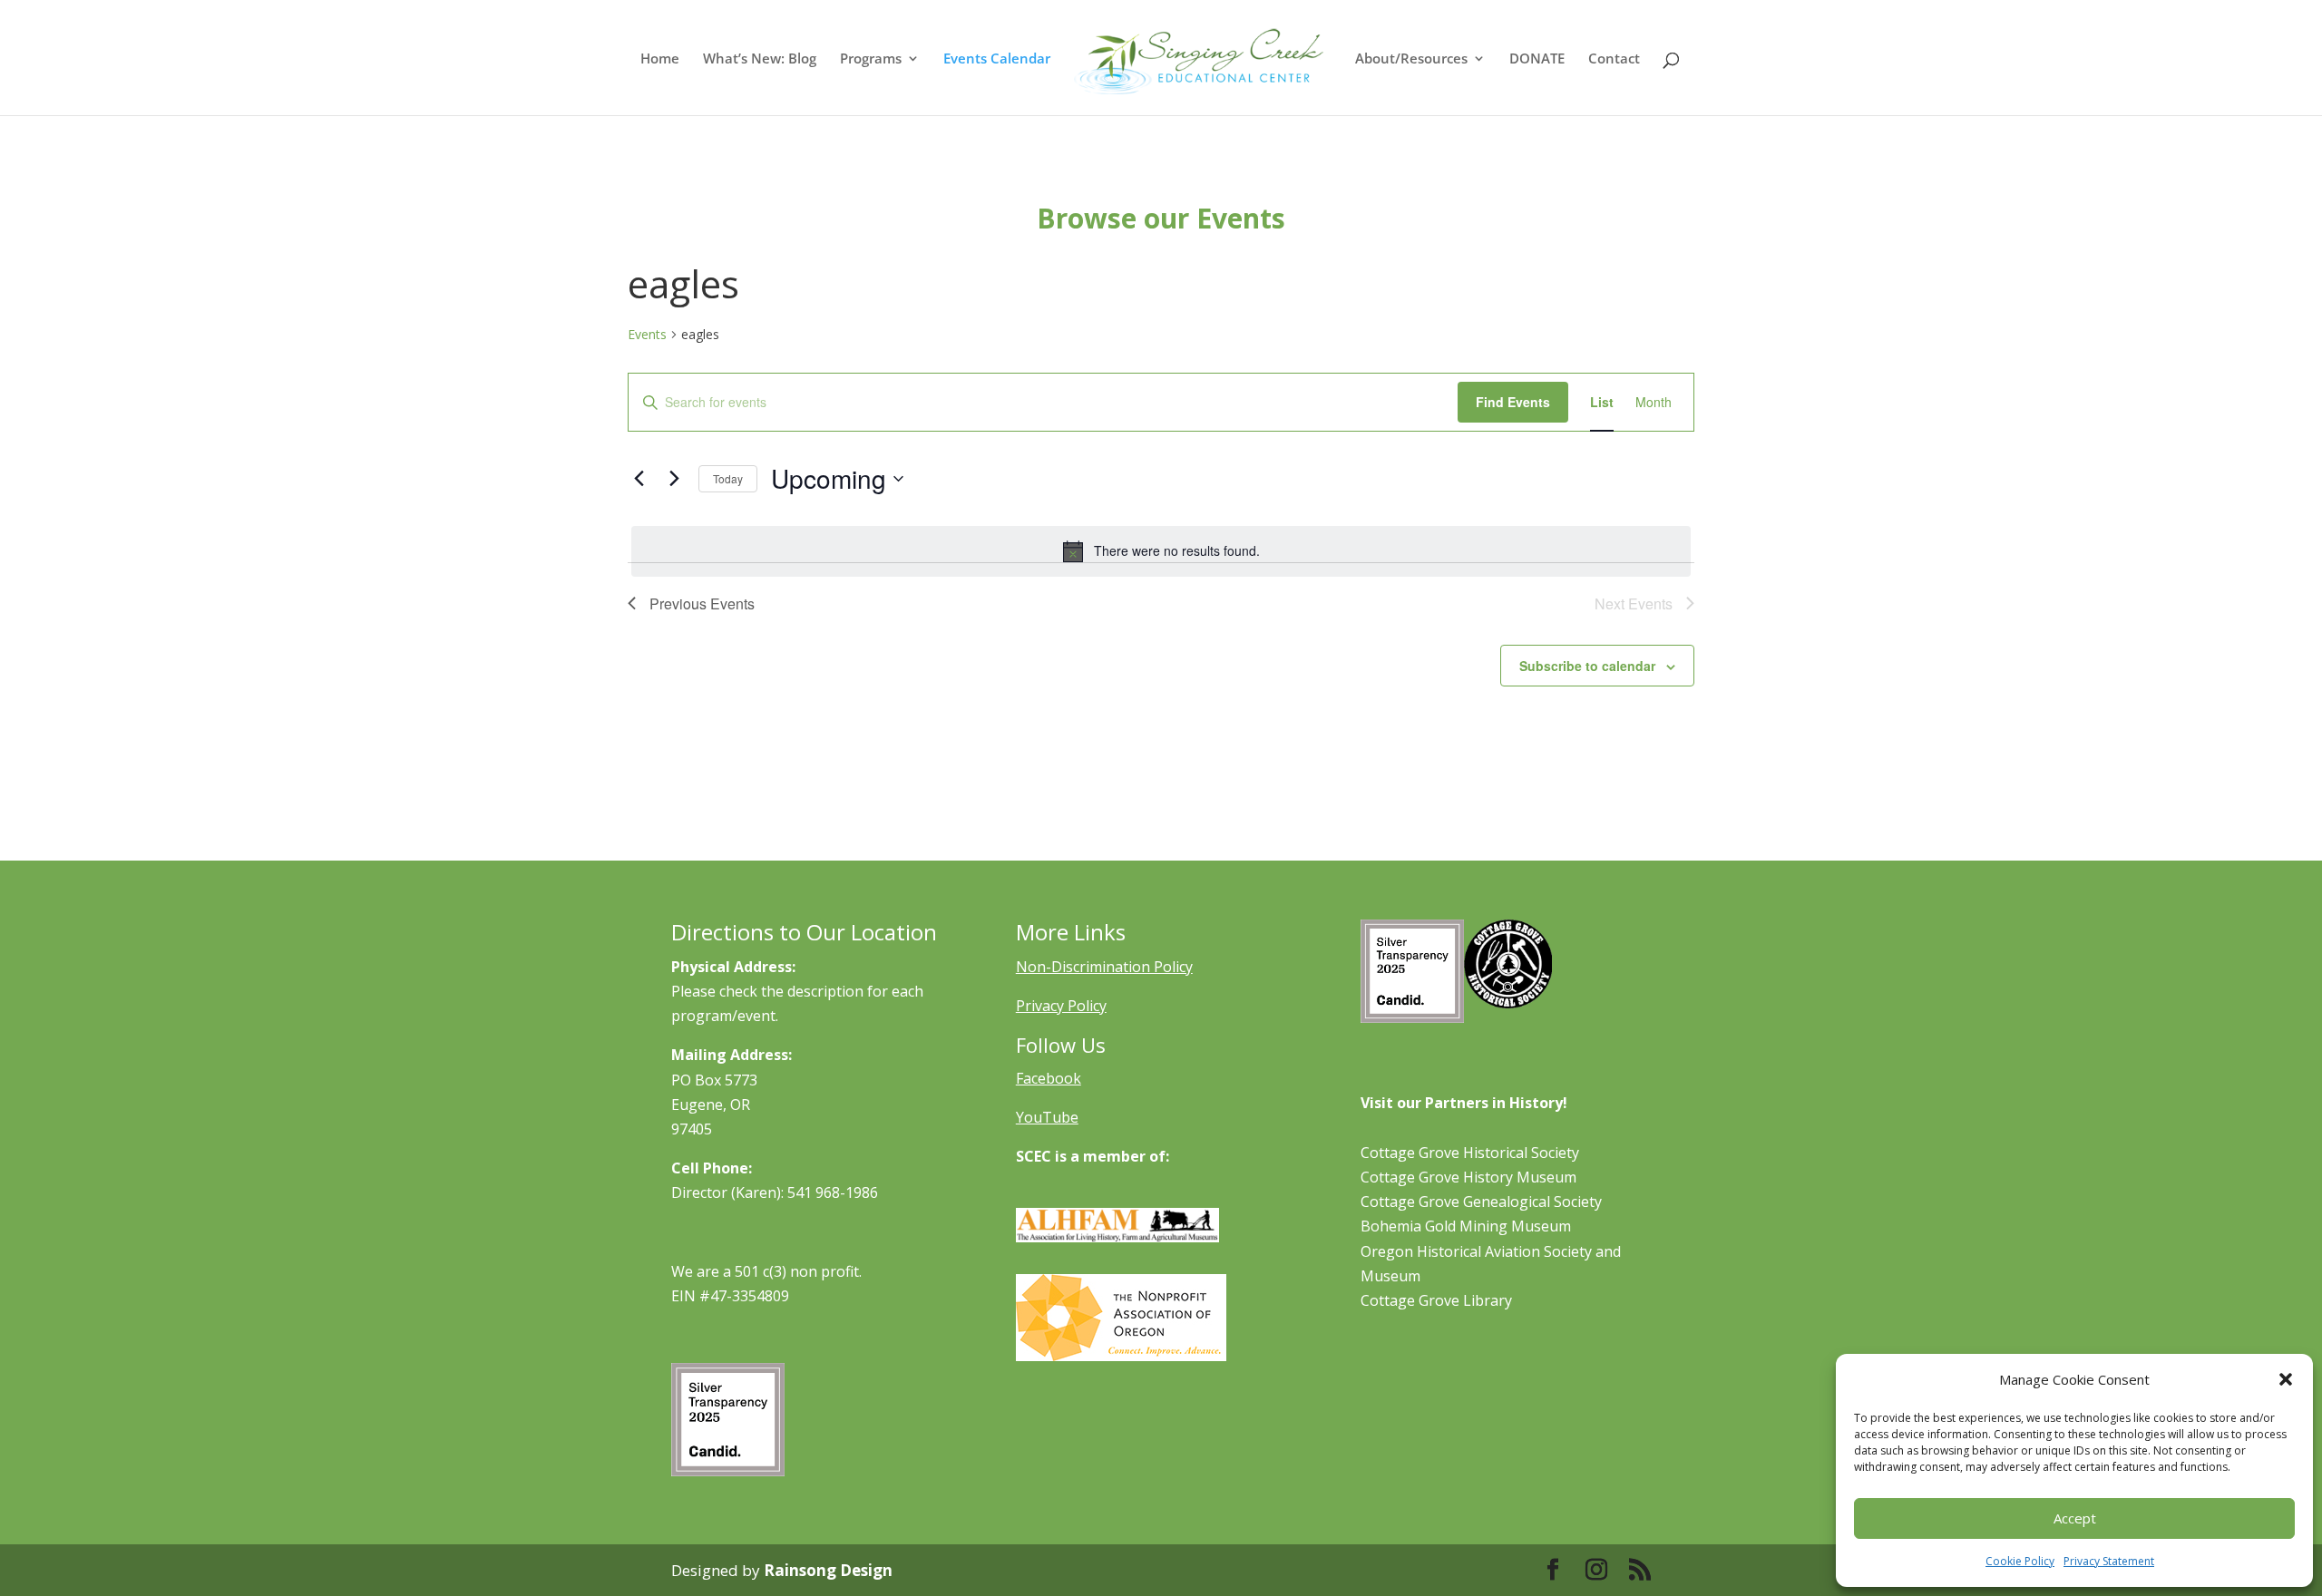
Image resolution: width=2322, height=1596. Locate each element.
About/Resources (1411, 59)
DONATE (1537, 59)
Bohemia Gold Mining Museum (1466, 1226)
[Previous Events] (639, 479)
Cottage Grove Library (1436, 1300)
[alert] (1161, 551)
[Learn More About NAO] (1121, 1356)
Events (647, 334)
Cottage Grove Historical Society (1470, 1153)
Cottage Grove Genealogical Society (1481, 1202)
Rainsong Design (828, 1570)
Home (660, 59)
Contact (1614, 59)
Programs (871, 59)
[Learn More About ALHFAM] (1117, 1237)
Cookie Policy (2020, 1561)
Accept (2075, 1518)
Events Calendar (997, 59)
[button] (2286, 1379)
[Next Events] (674, 479)
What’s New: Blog (760, 59)
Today (728, 478)
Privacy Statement (2109, 1561)
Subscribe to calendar (1587, 666)
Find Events (1513, 402)
